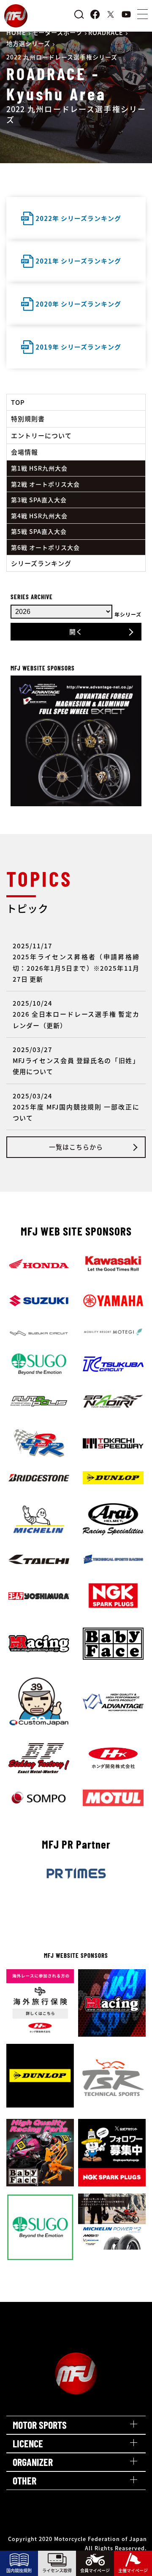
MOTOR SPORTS (40, 2425)
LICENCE (28, 2443)
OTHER (24, 2480)
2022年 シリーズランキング (78, 218)
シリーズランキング (41, 563)
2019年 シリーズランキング (78, 347)
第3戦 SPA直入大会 (39, 500)
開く (76, 631)
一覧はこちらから (76, 1147)
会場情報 (24, 452)
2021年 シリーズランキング (78, 261)
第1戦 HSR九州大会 (39, 468)
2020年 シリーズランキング (78, 304)
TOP (18, 402)
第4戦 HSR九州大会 (39, 516)
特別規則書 (28, 419)
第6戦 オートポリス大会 (45, 547)
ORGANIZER (33, 2462)
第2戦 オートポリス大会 (45, 484)
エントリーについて (41, 435)
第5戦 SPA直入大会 (39, 531)
